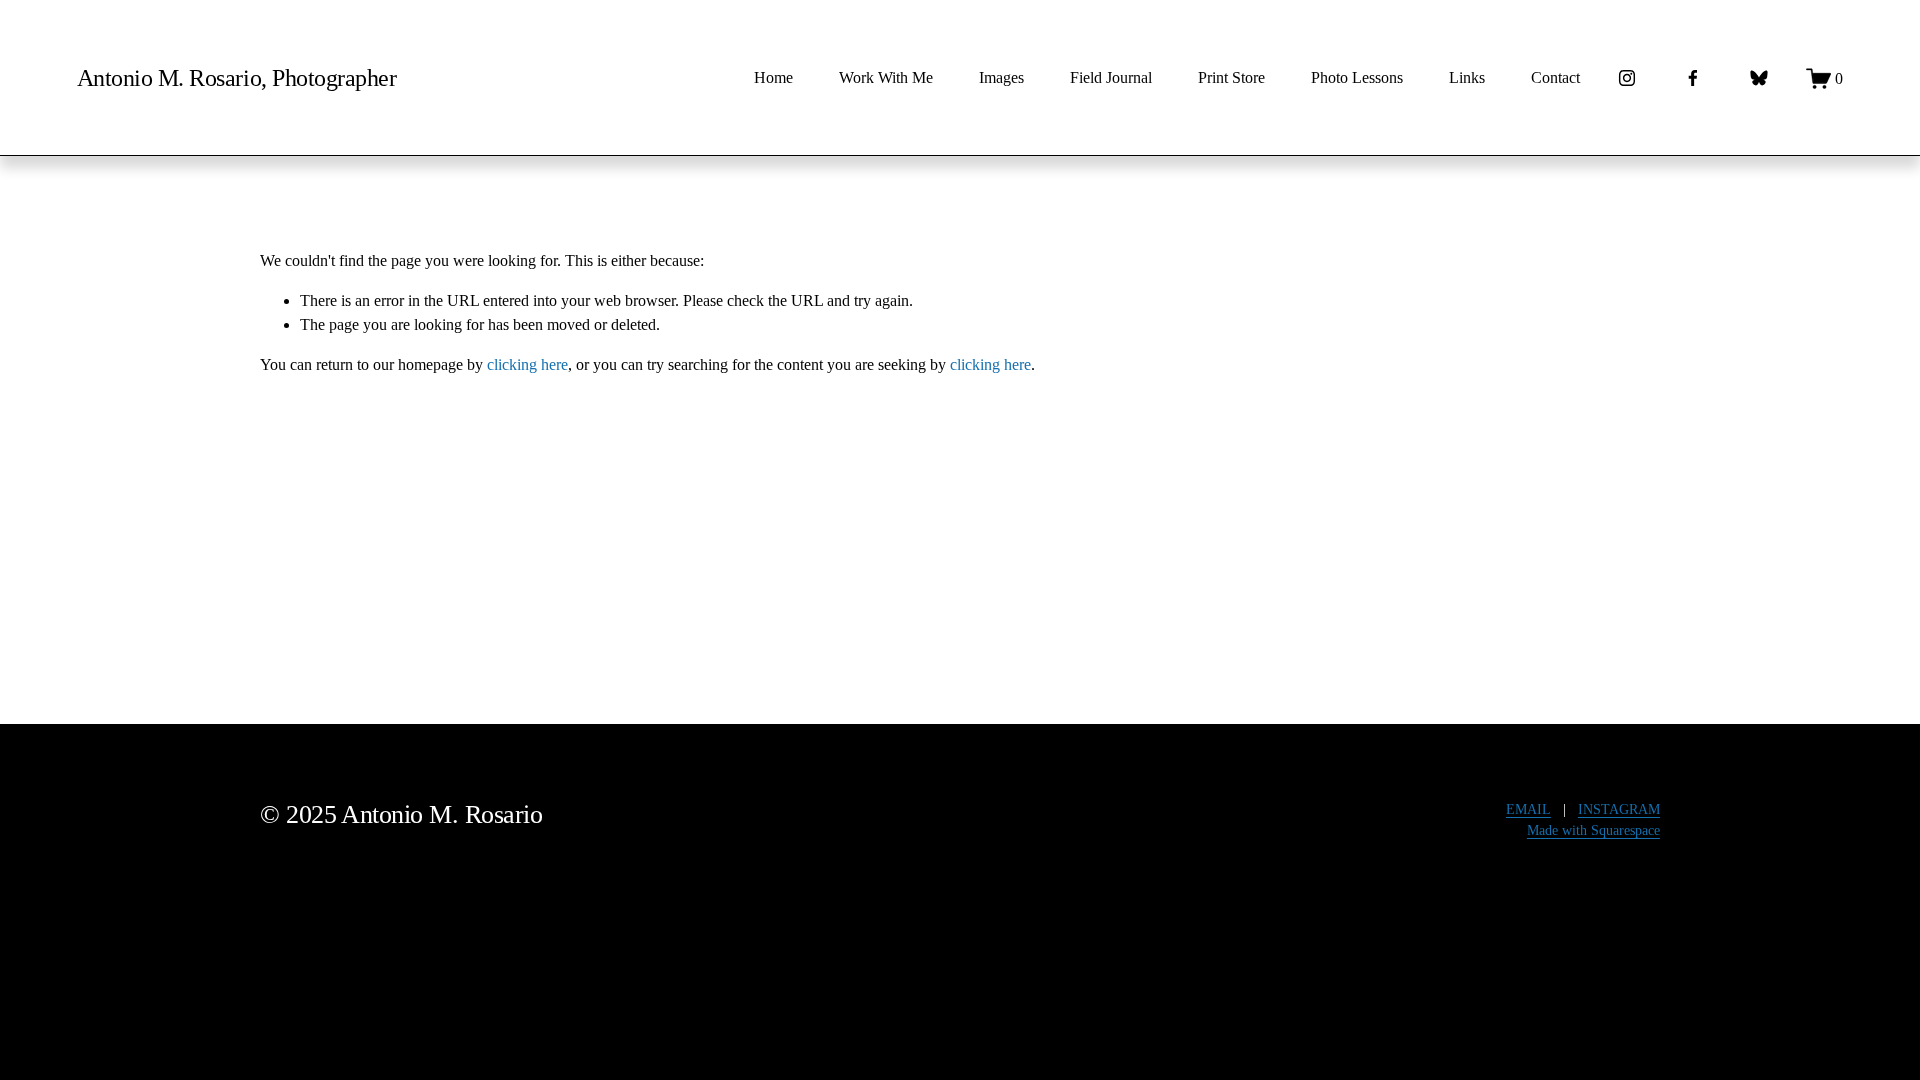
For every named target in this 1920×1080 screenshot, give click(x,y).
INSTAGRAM (1619, 809)
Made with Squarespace (1593, 830)
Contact (1555, 77)
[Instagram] (1627, 78)
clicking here (527, 364)
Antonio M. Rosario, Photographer (236, 77)
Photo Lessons (1357, 77)
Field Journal (1111, 77)
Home (773, 77)
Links (1467, 77)
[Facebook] (1693, 78)
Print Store (1231, 77)
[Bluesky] (1759, 78)
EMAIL (1528, 809)
